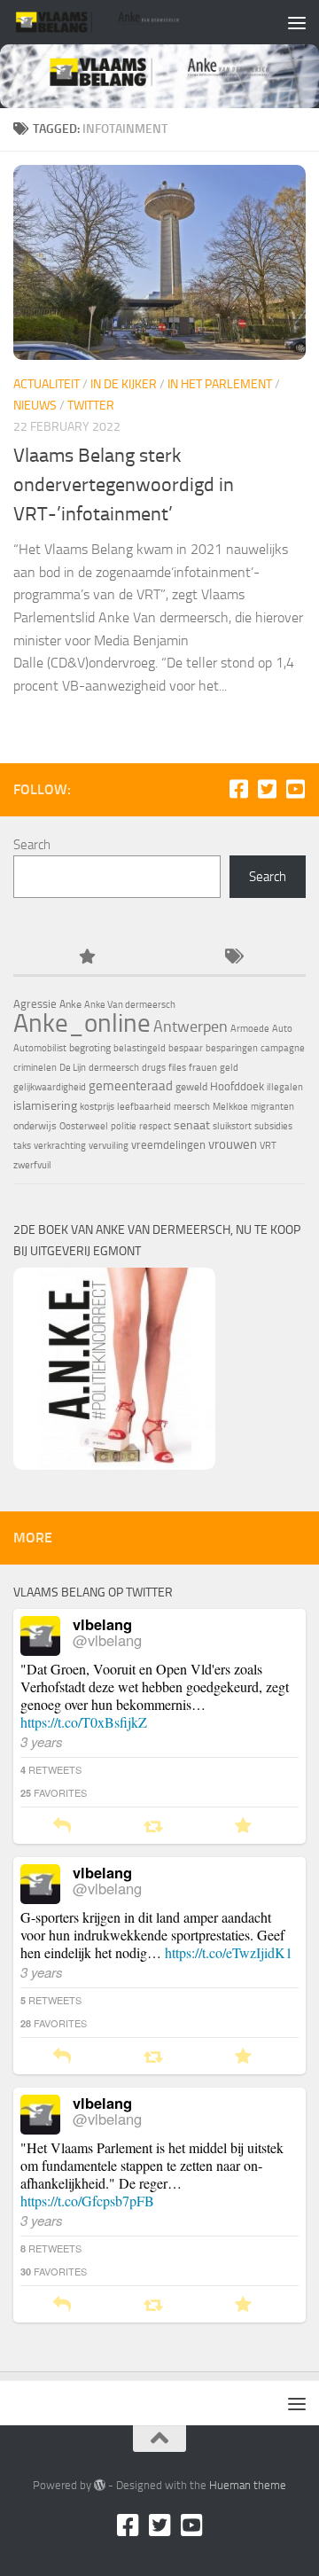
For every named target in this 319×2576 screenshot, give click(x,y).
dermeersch (114, 1068)
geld (229, 1068)
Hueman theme (248, 2485)
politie (124, 1126)
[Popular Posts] (86, 958)
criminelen (35, 1068)
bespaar (186, 1048)
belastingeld (140, 1048)
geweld (191, 1087)
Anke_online (82, 1023)
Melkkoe (230, 1107)
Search (32, 845)
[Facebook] (238, 789)
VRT (268, 1146)
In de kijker (124, 384)
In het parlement (220, 384)
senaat (192, 1125)
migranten (272, 1107)
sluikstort (232, 1126)
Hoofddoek (237, 1086)
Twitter (91, 406)
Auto (282, 1029)
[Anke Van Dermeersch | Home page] (126, 22)
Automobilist (40, 1048)
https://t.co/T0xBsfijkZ (84, 1722)
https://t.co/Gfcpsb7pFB (87, 2201)
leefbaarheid (144, 1107)
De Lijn (73, 1068)
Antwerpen (191, 1026)
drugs (154, 1068)
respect (155, 1126)
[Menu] (297, 22)
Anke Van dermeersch (130, 1005)
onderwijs (35, 1126)
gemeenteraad (131, 1086)
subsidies (273, 1126)
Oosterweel (84, 1126)
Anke (70, 1004)
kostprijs (97, 1107)
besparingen (232, 1048)
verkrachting (60, 1146)
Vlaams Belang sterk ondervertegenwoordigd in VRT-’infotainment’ (124, 485)
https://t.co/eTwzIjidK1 (229, 1952)
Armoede (250, 1029)
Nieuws (35, 406)
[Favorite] (243, 1827)
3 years (42, 1741)
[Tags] (233, 958)
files (177, 1068)
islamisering (45, 1105)
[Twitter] (267, 789)
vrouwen (233, 1144)
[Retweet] (153, 1827)
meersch (192, 1107)
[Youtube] (295, 789)
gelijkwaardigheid (50, 1087)
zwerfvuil (32, 1165)
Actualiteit (47, 384)
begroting (90, 1048)
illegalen (285, 1087)
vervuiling (109, 1146)
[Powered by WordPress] (100, 2485)
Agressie (35, 1004)
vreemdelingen (168, 1145)
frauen (203, 1068)
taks (22, 1146)
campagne (283, 1048)
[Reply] (62, 1827)
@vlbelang (107, 1640)
